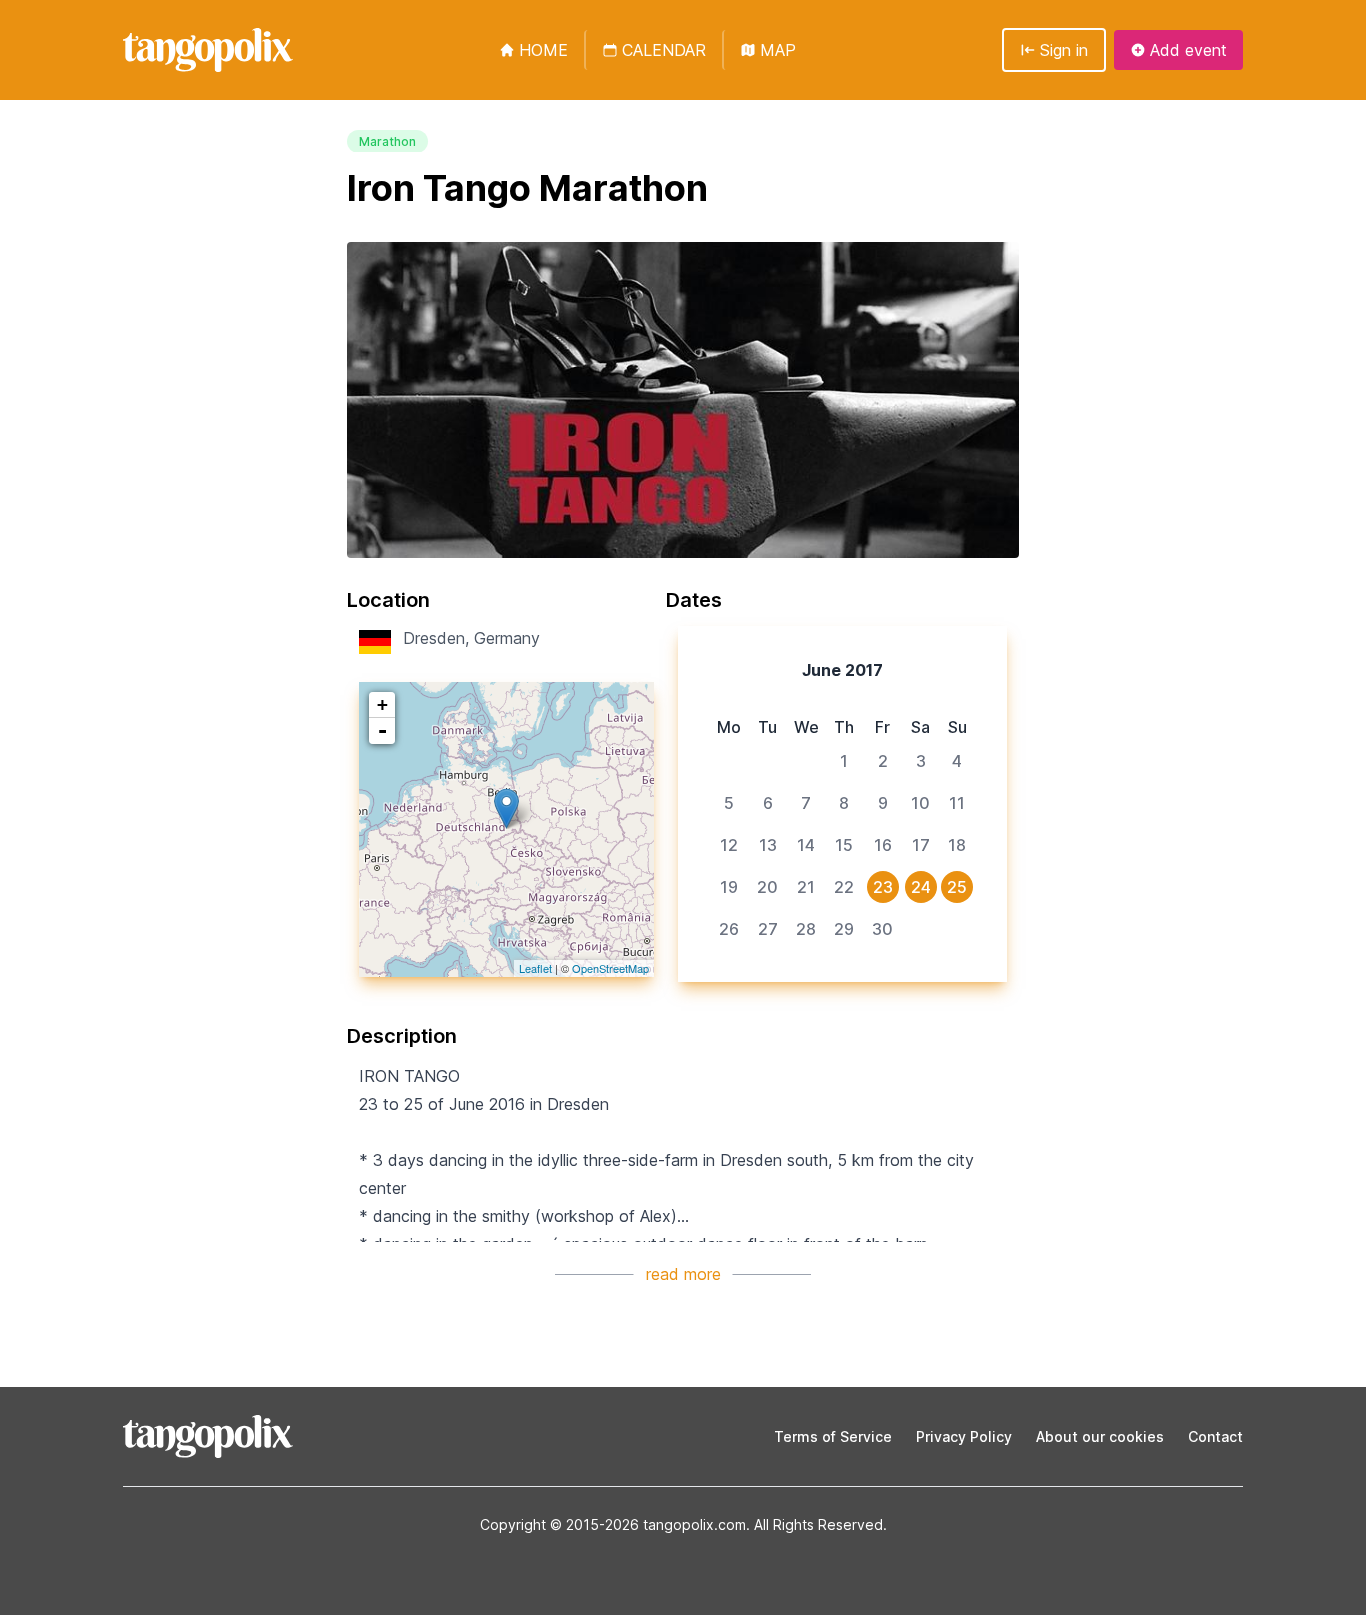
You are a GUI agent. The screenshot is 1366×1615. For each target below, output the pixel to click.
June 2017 (842, 670)
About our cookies (1100, 1436)
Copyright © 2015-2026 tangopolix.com (613, 1524)
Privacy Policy (964, 1436)
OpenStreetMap (610, 968)
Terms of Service (833, 1436)
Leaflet (535, 968)
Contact (1215, 1436)
